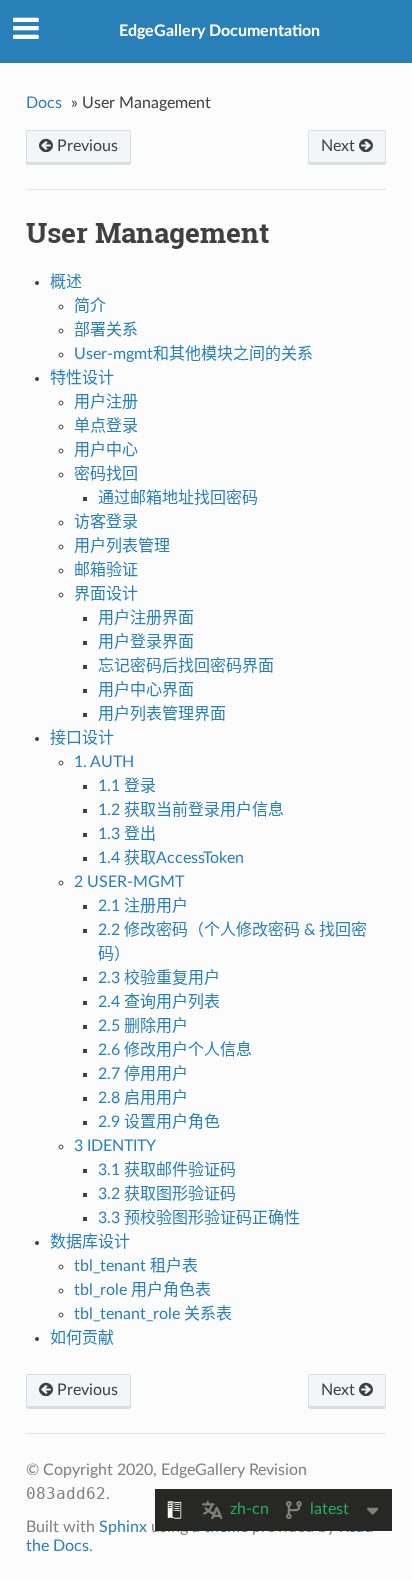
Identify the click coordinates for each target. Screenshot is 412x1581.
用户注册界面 (146, 618)
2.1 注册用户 (143, 906)
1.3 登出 (127, 834)
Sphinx (123, 1527)
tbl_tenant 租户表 (136, 1266)
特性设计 (82, 378)
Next (340, 146)
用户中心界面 (146, 690)
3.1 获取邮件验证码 (167, 1170)
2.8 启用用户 (143, 1098)
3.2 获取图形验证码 (167, 1194)
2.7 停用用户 (143, 1074)
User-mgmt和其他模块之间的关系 (193, 354)
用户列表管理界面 (162, 714)
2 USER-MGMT (129, 882)
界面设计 (106, 594)
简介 (90, 306)
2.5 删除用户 (143, 1026)
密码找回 (106, 474)
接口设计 (82, 738)
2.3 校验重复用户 (159, 978)
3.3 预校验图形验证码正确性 (199, 1218)
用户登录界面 (146, 642)
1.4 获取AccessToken (171, 858)
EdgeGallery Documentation (219, 31)
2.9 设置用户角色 (159, 1122)
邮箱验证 (106, 570)
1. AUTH (104, 762)
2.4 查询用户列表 (159, 1002)
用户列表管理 (122, 546)
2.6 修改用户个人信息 (175, 1050)
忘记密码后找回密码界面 (186, 666)
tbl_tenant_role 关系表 (153, 1314)
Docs (44, 103)
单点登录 (106, 426)
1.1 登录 (127, 786)
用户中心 (106, 450)
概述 (66, 282)
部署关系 (106, 330)
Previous (85, 146)
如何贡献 (82, 1338)
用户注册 (106, 402)
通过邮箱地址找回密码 (178, 498)
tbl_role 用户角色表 (142, 1290)
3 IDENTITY (115, 1146)
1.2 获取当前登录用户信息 (191, 810)
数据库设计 (90, 1242)
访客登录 (106, 522)
